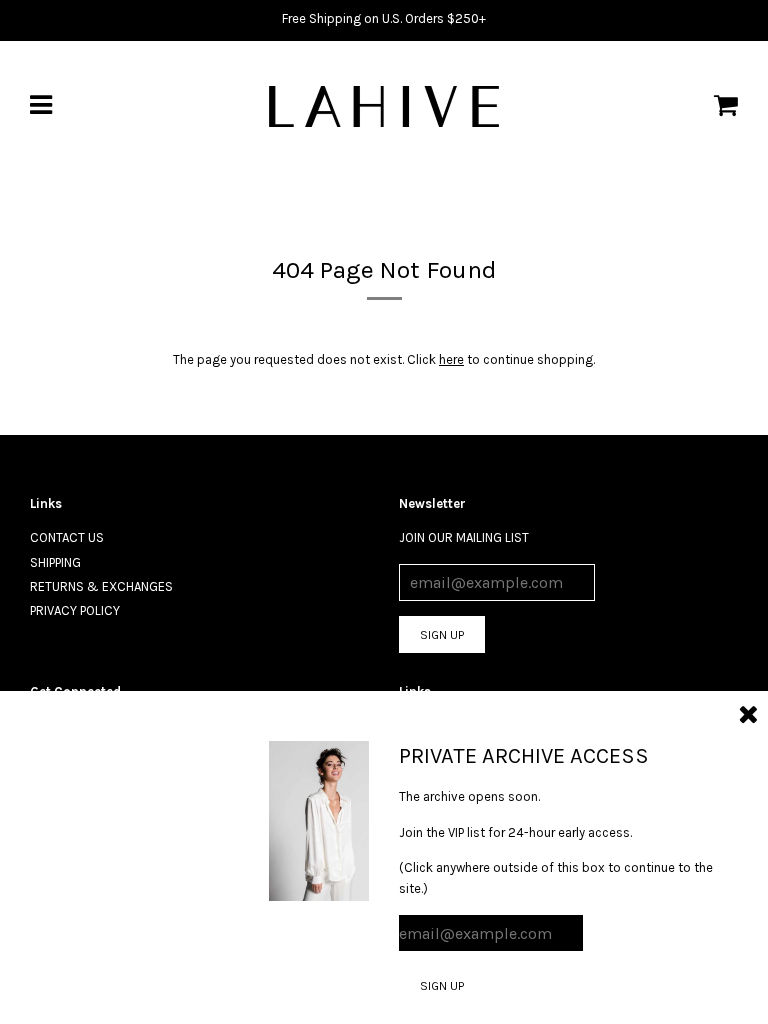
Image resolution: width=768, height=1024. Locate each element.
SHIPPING (55, 562)
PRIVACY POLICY (75, 610)
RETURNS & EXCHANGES (101, 586)
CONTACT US (67, 537)
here (451, 359)
